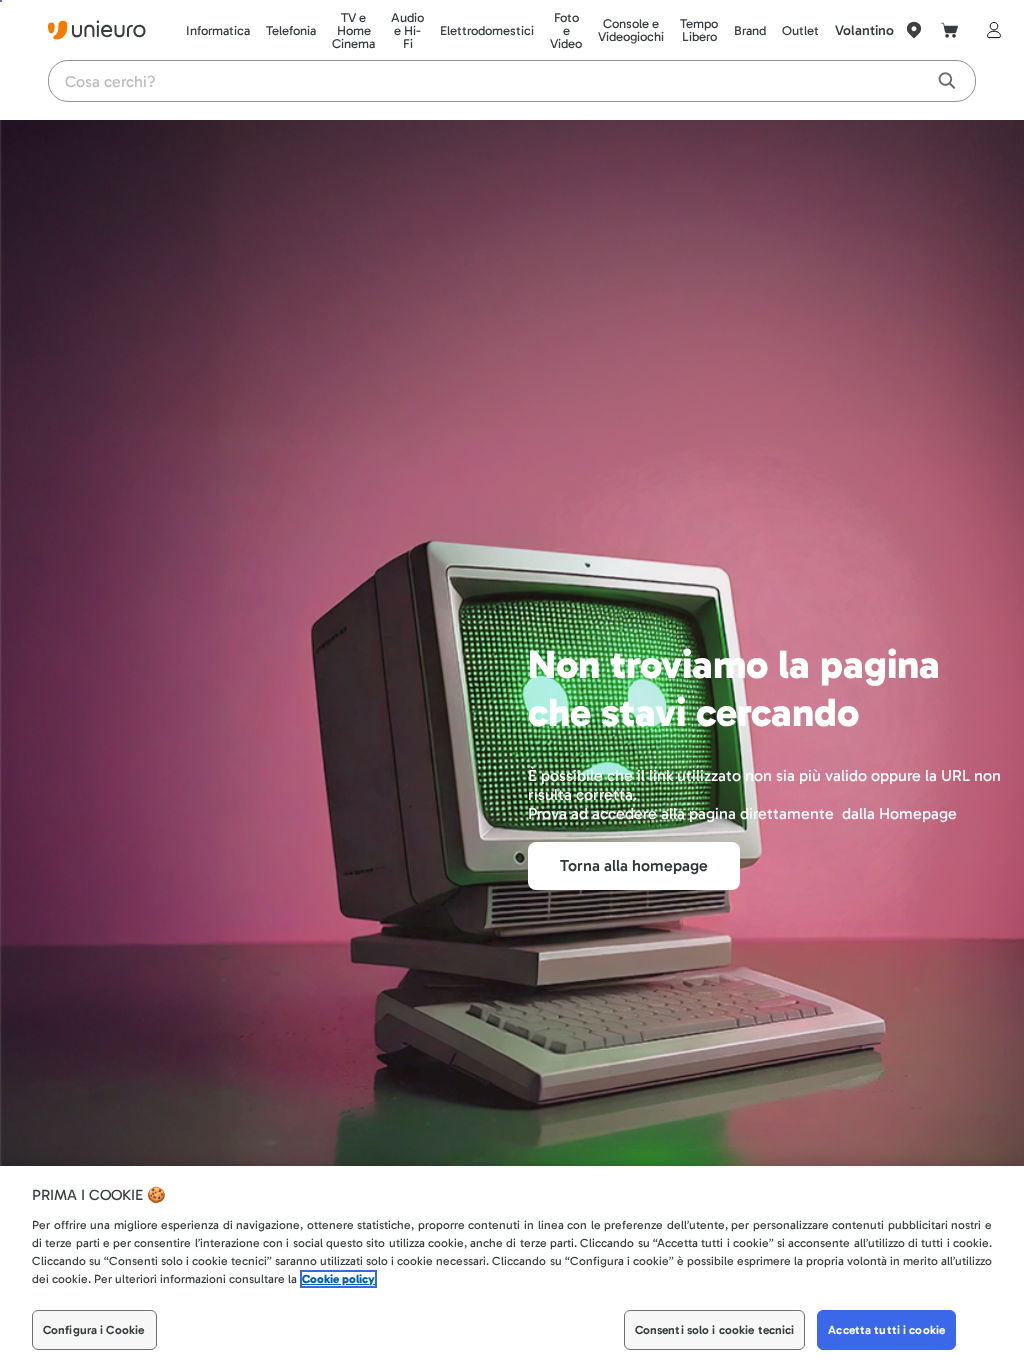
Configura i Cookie (93, 1330)
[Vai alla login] (990, 30)
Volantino (864, 30)
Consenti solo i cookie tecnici (715, 1330)
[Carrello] (950, 30)
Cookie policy (338, 1279)
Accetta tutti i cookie (886, 1330)
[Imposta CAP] (914, 30)
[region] (512, 1266)
